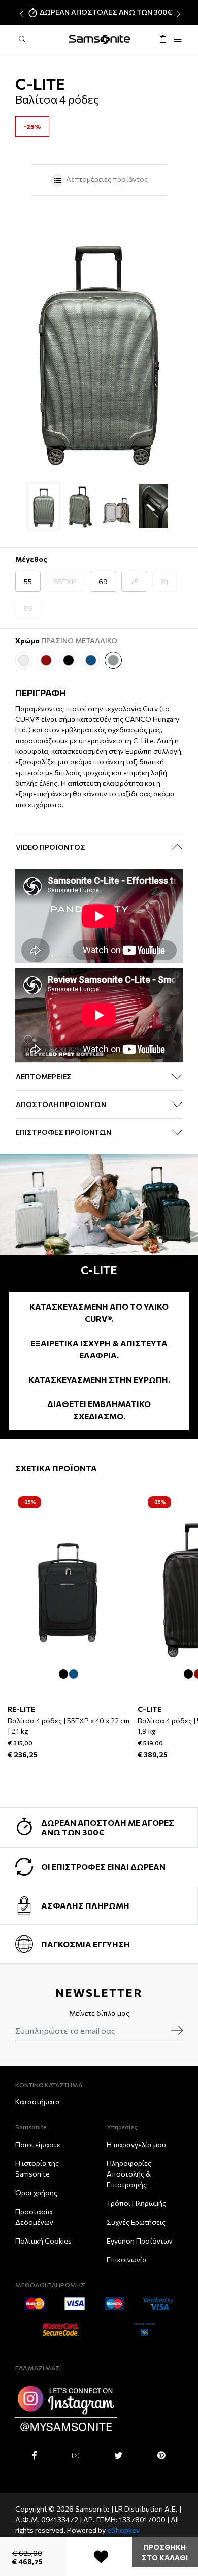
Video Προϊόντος (51, 847)
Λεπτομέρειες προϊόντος (106, 179)
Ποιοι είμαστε (38, 2144)
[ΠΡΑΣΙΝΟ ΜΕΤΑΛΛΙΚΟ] (113, 660)
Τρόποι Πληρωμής (136, 2203)
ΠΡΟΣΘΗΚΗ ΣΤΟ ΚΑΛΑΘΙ (165, 2552)
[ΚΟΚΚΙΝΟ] (46, 660)
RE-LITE (21, 1709)
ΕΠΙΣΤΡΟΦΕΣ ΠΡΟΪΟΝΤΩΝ (63, 1132)
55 (28, 581)
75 (134, 581)
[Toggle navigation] (178, 39)
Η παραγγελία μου (136, 2144)
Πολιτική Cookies (43, 2241)
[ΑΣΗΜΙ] (24, 660)
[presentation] (21, 14)
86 (28, 608)
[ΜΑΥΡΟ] (69, 660)
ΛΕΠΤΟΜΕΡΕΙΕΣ (44, 1076)
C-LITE (150, 1709)
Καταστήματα (38, 2102)
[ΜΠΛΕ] (91, 660)
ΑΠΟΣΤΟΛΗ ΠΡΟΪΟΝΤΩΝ (61, 1104)
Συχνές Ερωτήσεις (136, 2222)
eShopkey (123, 2530)
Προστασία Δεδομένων (34, 2217)
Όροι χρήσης (36, 2193)
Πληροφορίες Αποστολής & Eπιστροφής (129, 2174)
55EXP (65, 581)
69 (103, 581)
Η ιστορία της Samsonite (37, 2168)
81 (165, 581)
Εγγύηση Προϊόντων (140, 2241)
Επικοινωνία (127, 2260)
